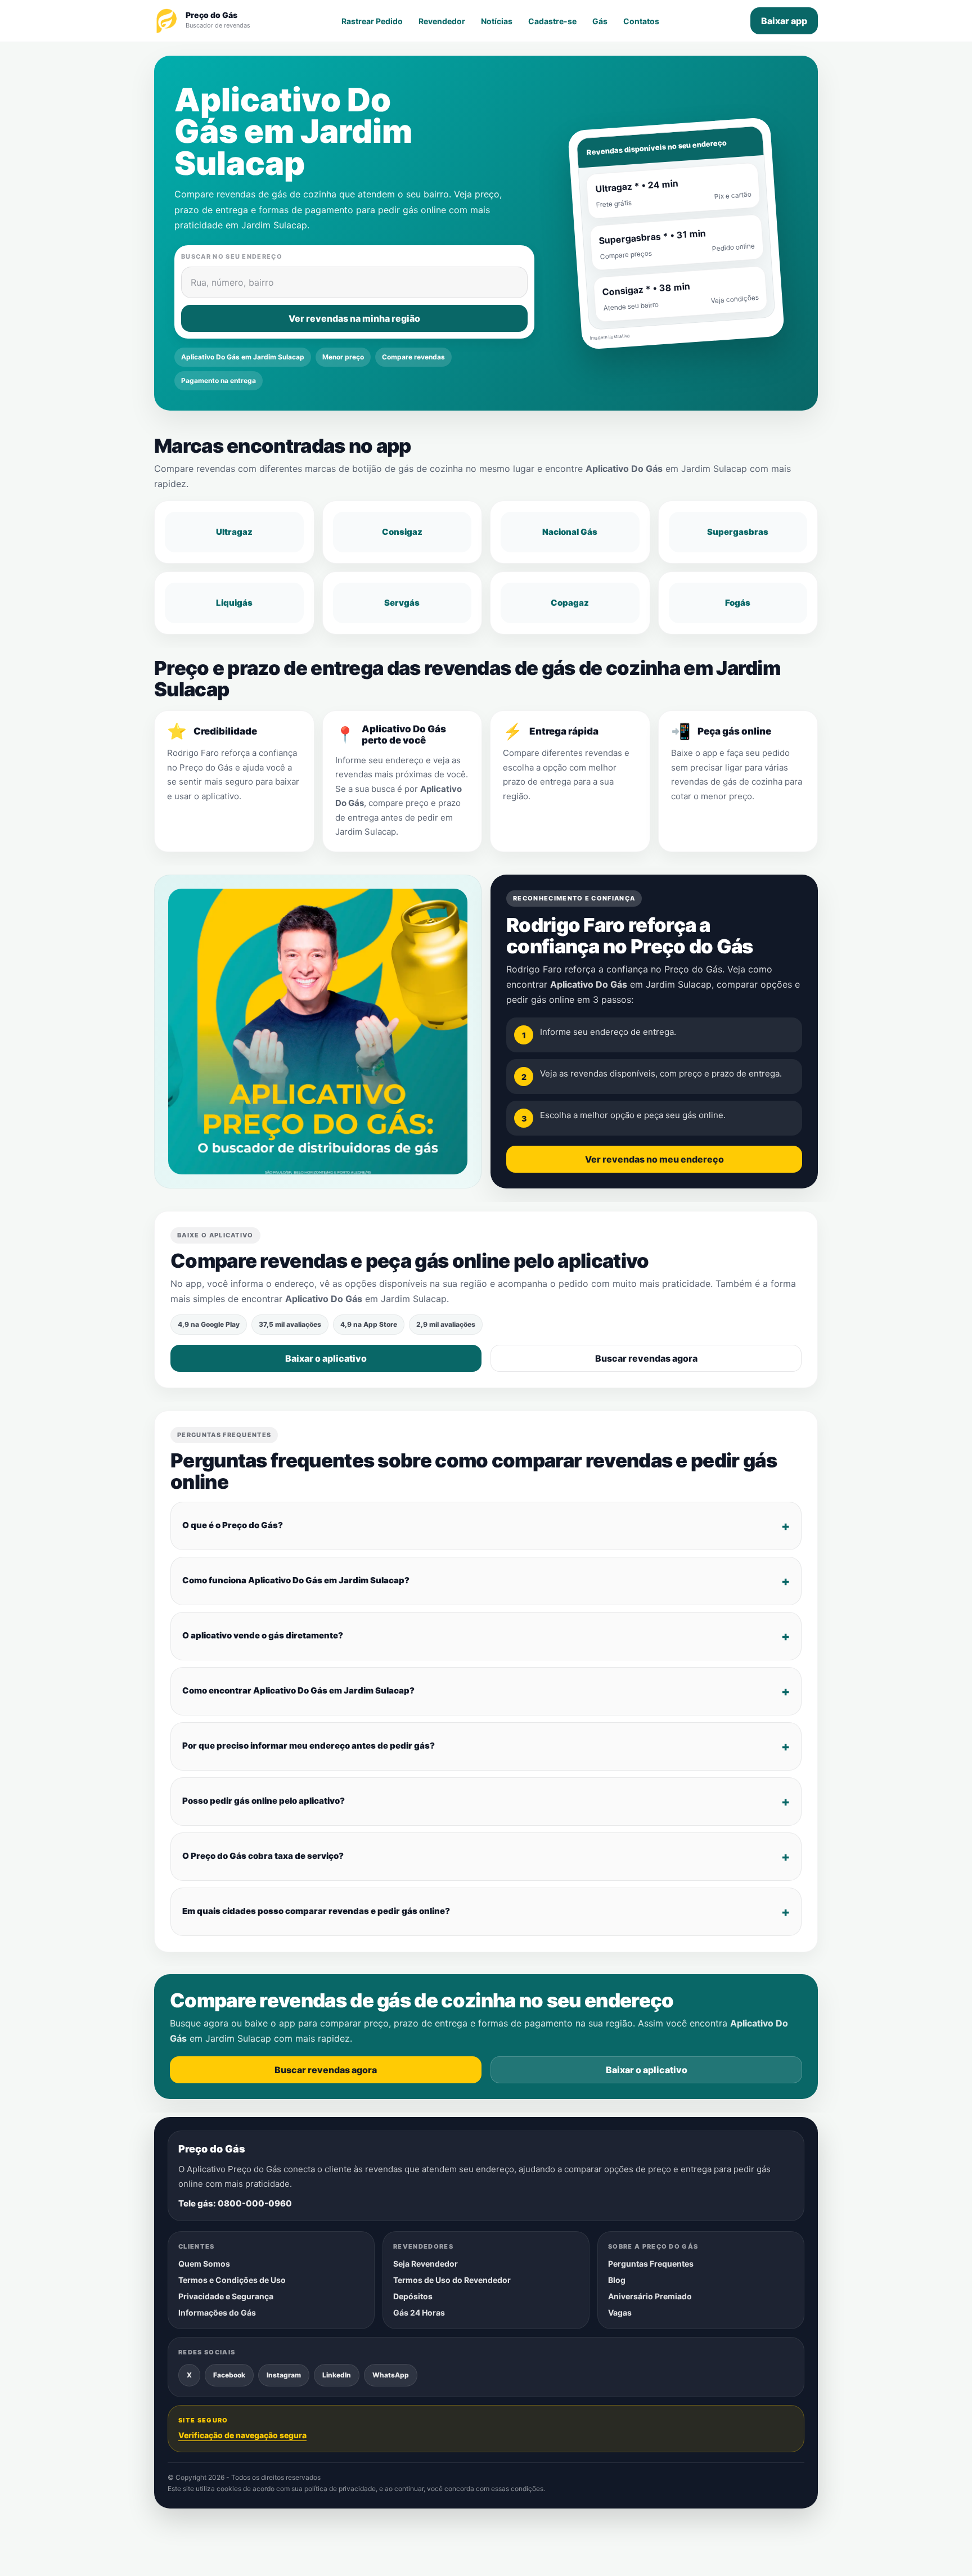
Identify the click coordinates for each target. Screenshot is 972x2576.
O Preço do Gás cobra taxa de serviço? (263, 1856)
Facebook (229, 2375)
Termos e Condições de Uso (232, 2280)
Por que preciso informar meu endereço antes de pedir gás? (309, 1746)
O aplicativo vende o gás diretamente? (263, 1635)
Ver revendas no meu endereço (654, 1159)
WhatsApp (391, 2375)
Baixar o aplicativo (326, 1358)
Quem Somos (204, 2264)
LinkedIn (337, 2375)
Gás (600, 21)
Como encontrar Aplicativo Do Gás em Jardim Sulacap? (298, 1690)
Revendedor (442, 21)
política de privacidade (340, 2489)
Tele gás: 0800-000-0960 (235, 2203)
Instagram (284, 2375)
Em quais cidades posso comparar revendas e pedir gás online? (316, 1911)
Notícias (497, 21)
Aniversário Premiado (650, 2296)
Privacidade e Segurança (226, 2296)
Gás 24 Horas (419, 2312)
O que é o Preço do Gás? (233, 1525)
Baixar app (784, 21)
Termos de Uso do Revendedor (452, 2280)
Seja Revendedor (426, 2264)
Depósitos (413, 2296)
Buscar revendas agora (646, 1358)
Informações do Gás (217, 2312)
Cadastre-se (552, 21)
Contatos (641, 21)
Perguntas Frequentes (651, 2264)
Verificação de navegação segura (242, 2435)
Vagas (620, 2312)
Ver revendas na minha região (354, 318)
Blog (617, 2280)
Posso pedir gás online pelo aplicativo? (264, 1801)
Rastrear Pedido (372, 21)
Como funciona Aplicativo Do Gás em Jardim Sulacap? (296, 1580)
